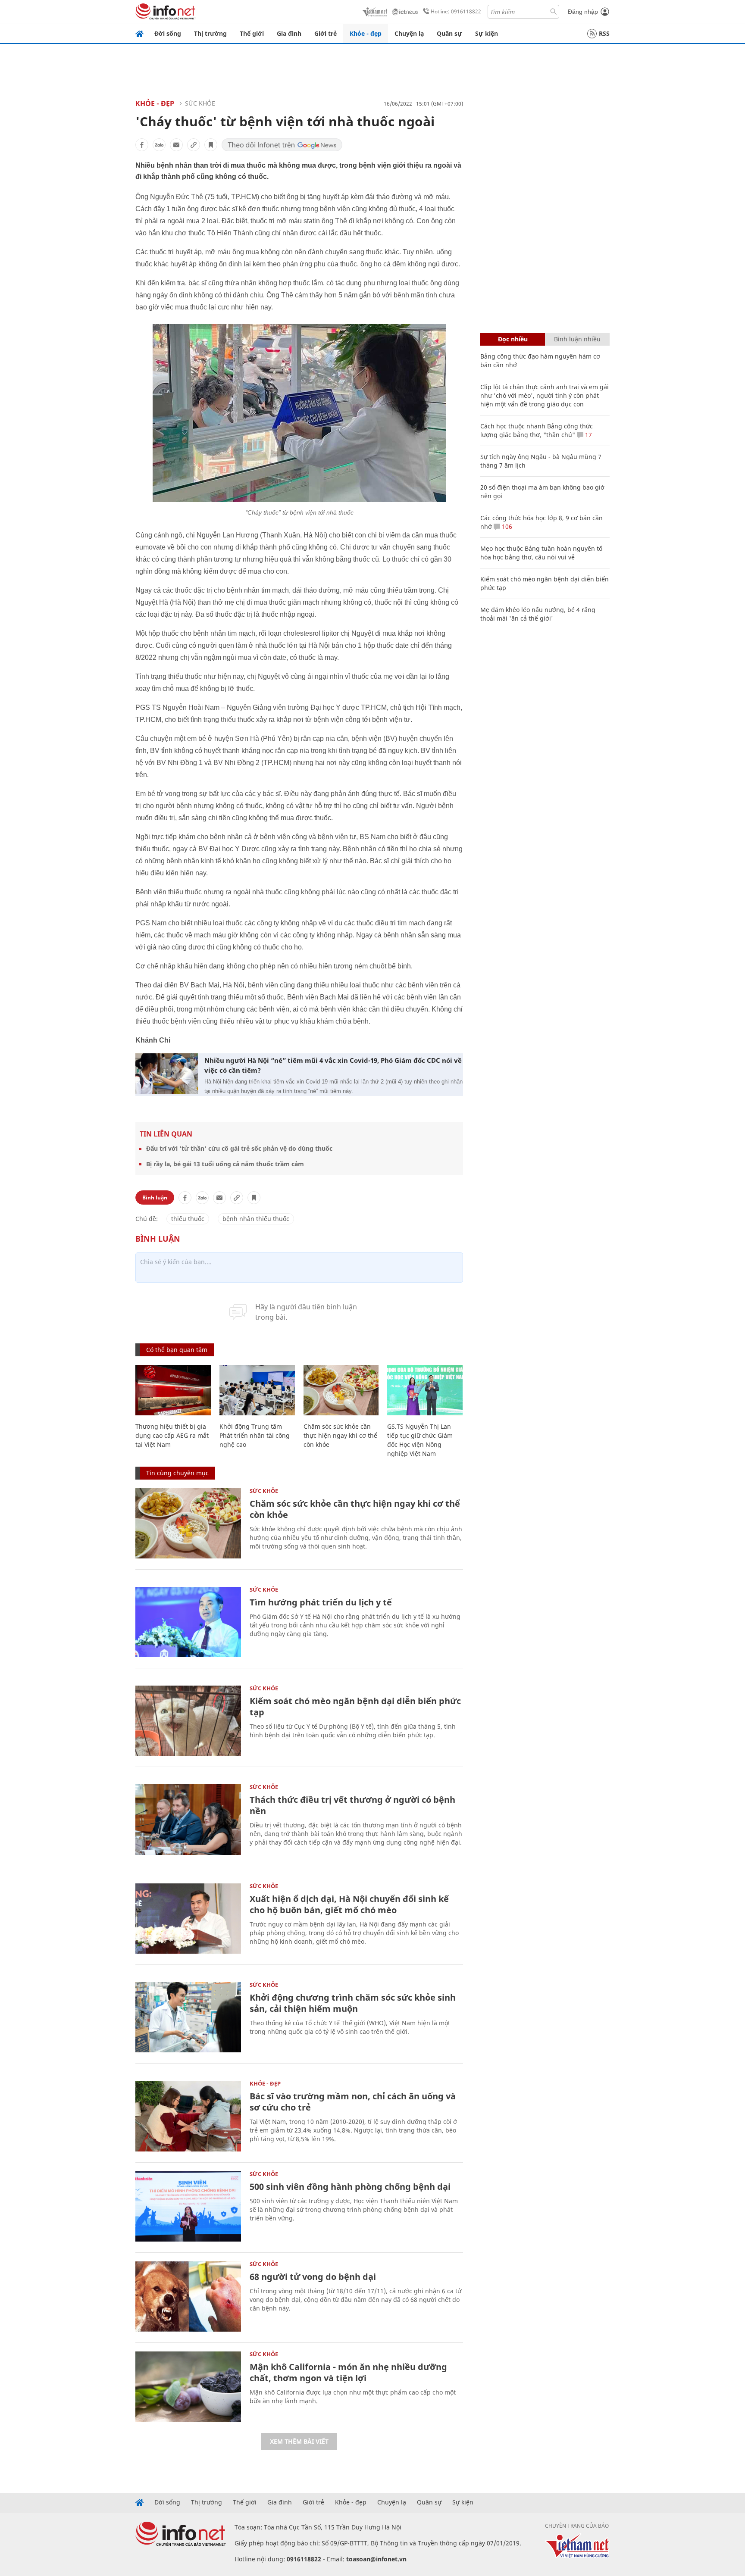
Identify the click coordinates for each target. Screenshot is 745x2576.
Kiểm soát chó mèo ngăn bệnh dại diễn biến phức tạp (355, 1706)
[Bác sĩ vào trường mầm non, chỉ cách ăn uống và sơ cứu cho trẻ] (188, 2116)
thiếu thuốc (188, 1219)
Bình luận (155, 1197)
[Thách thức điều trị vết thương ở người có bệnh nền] (188, 1819)
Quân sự (449, 33)
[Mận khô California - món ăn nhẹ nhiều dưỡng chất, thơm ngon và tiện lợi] (188, 2387)
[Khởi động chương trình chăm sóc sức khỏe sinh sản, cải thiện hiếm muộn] (188, 2017)
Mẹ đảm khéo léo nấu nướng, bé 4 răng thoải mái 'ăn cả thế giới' (538, 614)
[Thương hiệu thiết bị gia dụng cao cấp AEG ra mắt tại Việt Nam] (173, 1390)
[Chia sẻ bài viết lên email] (176, 145)
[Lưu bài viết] (211, 145)
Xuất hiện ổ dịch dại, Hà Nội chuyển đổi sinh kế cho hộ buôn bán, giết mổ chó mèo (349, 1904)
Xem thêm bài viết (299, 2441)
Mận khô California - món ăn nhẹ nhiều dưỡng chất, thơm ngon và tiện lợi (348, 2372)
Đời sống (168, 33)
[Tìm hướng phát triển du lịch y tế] (188, 1622)
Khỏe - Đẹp (155, 103)
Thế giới (252, 33)
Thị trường (210, 33)
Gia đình (289, 33)
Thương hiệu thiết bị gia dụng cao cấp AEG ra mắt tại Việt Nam (172, 1435)
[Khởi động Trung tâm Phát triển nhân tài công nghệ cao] (257, 1390)
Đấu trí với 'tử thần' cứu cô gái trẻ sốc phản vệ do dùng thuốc (239, 1148)
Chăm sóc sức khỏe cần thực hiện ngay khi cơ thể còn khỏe (340, 1435)
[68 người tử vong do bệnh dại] (188, 2297)
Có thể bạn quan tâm (177, 1350)
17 (588, 435)
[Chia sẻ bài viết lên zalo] (159, 145)
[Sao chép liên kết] (194, 145)
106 (506, 526)
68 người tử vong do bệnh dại (313, 2277)
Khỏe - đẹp (366, 33)
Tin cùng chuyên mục (177, 1473)
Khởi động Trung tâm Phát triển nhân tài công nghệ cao (255, 1435)
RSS (604, 33)
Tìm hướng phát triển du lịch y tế (321, 1602)
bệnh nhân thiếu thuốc (256, 1219)
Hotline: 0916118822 (456, 11)
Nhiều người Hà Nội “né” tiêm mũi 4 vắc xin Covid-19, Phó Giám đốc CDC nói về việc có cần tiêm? (333, 1065)
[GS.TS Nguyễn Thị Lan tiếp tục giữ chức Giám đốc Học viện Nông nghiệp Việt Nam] (425, 1390)
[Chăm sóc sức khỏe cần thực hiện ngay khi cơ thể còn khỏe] (341, 1390)
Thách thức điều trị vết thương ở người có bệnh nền (352, 1805)
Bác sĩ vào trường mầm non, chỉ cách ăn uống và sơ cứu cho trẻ (353, 2102)
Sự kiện (487, 33)
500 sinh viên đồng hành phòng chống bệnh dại (350, 2187)
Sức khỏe (200, 103)
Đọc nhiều (513, 339)
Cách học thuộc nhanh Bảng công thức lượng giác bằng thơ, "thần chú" (537, 430)
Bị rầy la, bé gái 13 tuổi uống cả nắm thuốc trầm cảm (225, 1164)
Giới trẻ (326, 33)
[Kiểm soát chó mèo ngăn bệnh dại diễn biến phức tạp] (188, 1721)
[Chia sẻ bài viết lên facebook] (142, 145)
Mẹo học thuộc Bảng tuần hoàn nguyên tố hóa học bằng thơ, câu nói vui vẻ (541, 553)
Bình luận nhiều (577, 339)
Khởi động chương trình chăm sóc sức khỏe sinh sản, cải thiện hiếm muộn (353, 2003)
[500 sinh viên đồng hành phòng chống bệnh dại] (188, 2206)
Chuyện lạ (409, 33)
